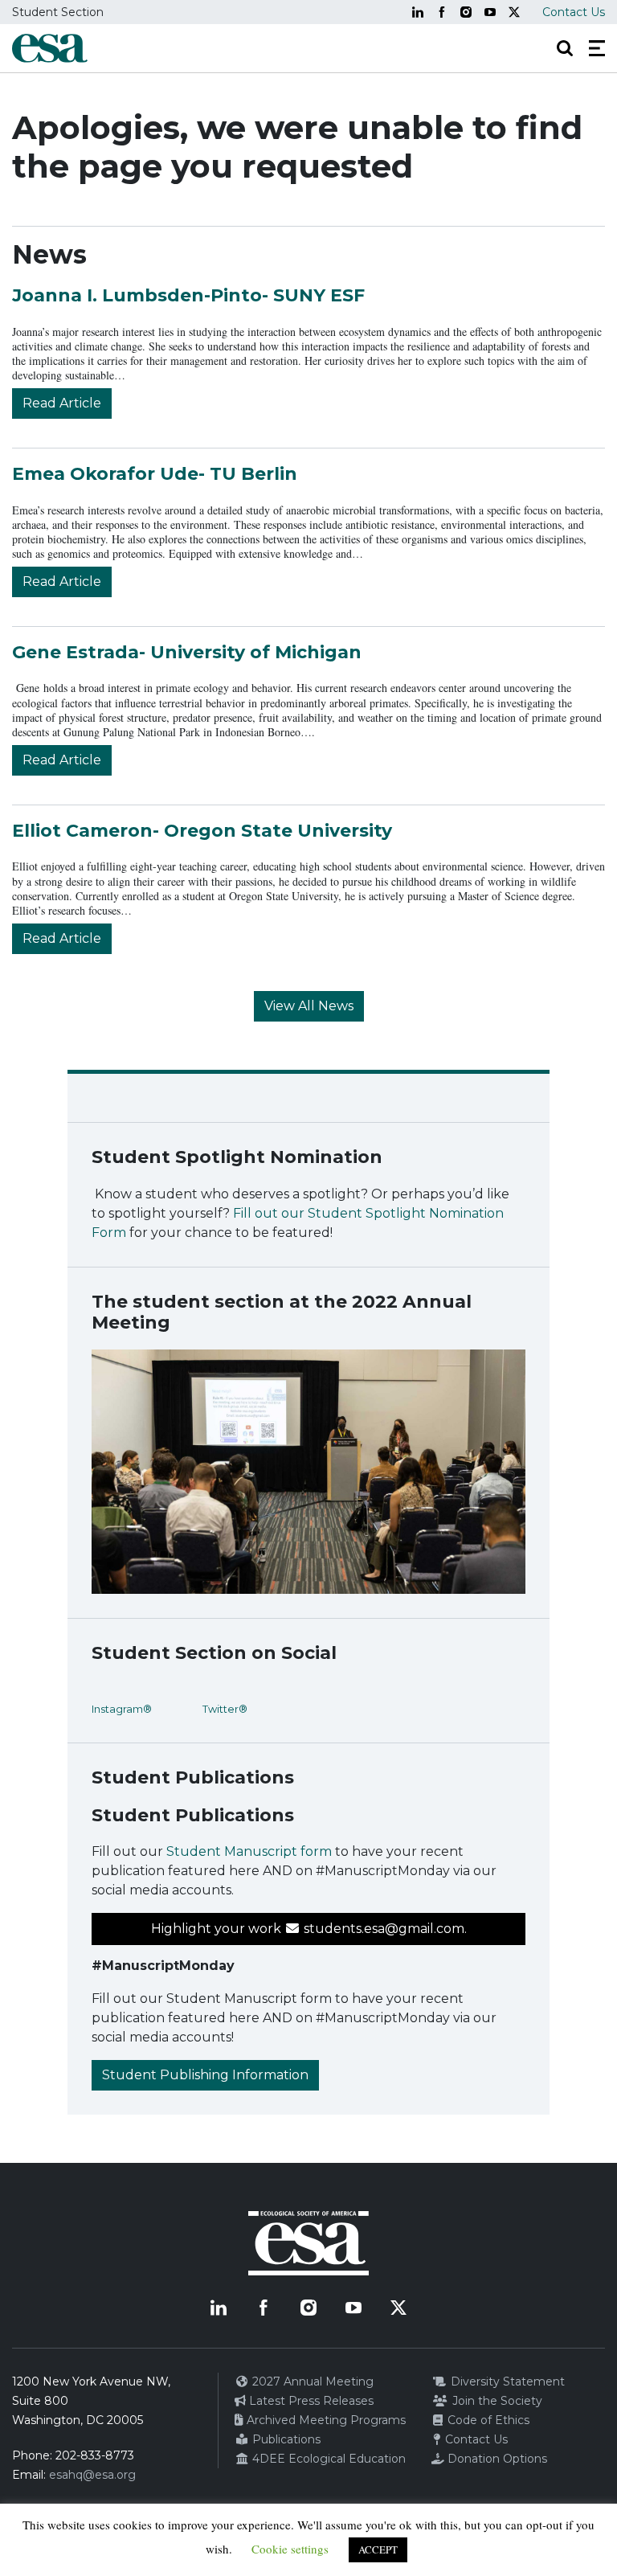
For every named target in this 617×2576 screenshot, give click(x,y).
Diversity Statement (506, 2381)
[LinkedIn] (418, 12)
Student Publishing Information (205, 2075)
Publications (285, 2439)
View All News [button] (309, 1006)
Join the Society (496, 2401)
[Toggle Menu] (597, 48)
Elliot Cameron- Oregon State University (202, 831)
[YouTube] (490, 12)
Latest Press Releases (310, 2401)
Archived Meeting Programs (325, 2420)
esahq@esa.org (92, 2475)
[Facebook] (442, 12)
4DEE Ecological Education (327, 2459)
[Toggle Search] (565, 48)
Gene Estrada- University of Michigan (187, 652)
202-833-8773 (95, 2455)
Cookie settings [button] (290, 2549)
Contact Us (574, 12)
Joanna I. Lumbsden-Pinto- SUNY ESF (188, 295)
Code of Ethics (487, 2420)
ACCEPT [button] (378, 2549)
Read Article (62, 403)
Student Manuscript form (249, 1851)
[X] (514, 12)
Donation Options (496, 2459)
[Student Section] (50, 48)
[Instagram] (466, 12)
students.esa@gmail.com (382, 1929)
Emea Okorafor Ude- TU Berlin (155, 474)
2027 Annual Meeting (311, 2381)
